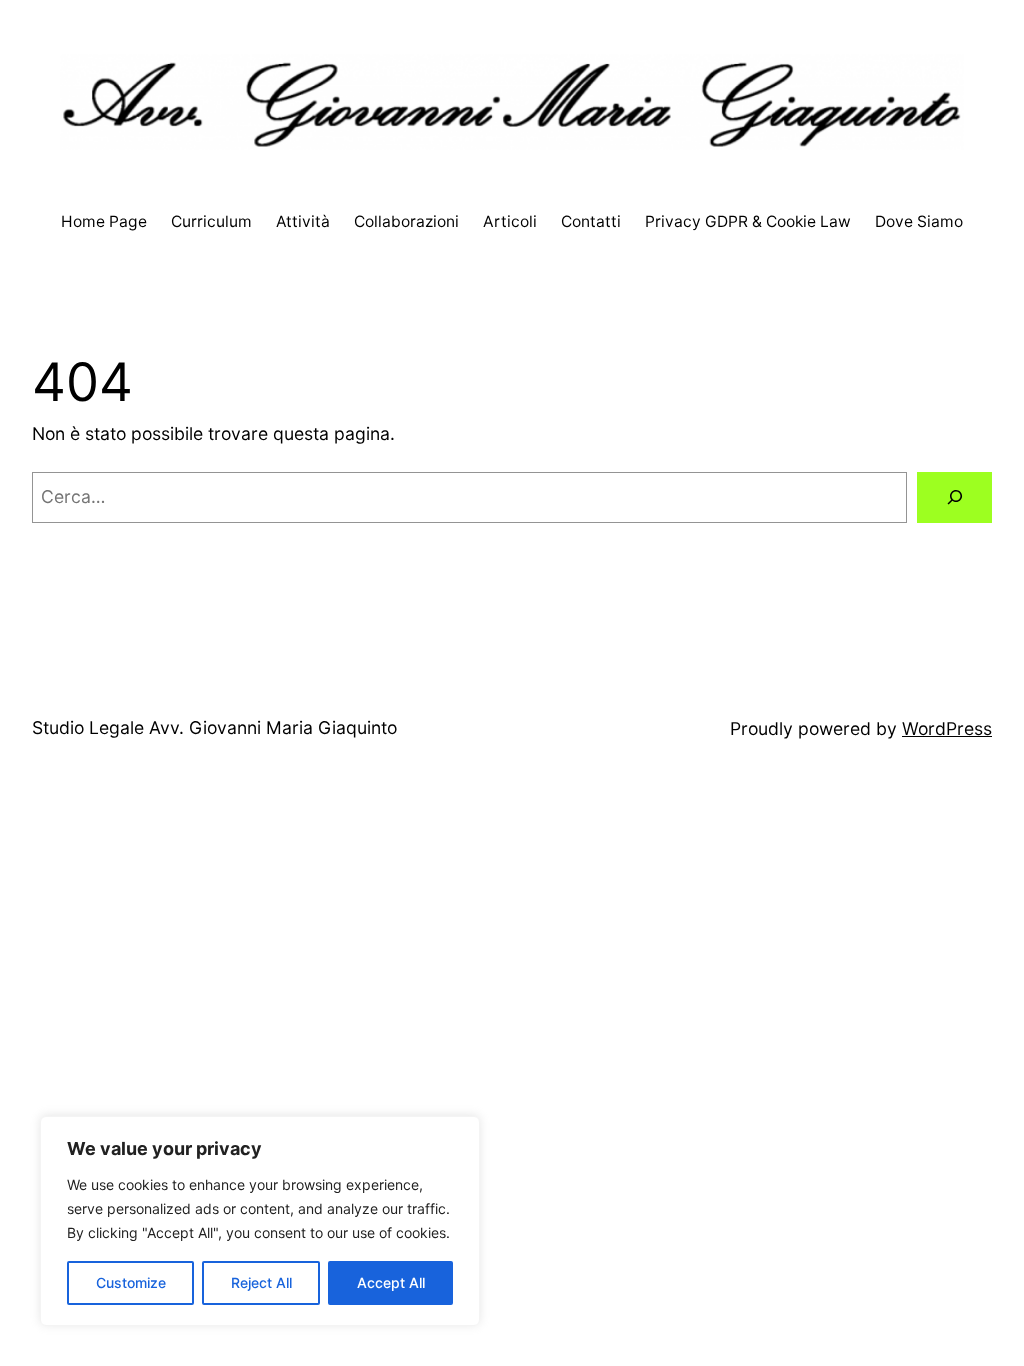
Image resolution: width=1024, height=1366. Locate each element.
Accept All (391, 1282)
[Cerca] (954, 497)
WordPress (947, 728)
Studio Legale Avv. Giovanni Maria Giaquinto (214, 727)
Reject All (261, 1282)
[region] (260, 1221)
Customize (131, 1282)
